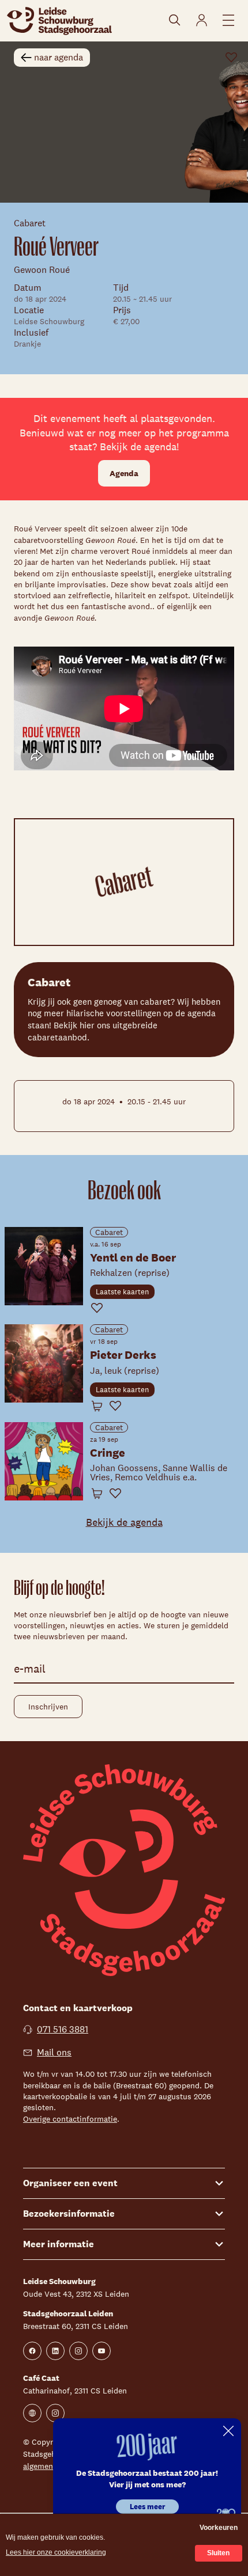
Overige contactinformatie (70, 2119)
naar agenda (59, 57)
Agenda (124, 473)
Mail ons (54, 2052)
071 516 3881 (63, 2029)
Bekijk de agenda (124, 1522)
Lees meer (147, 2507)
